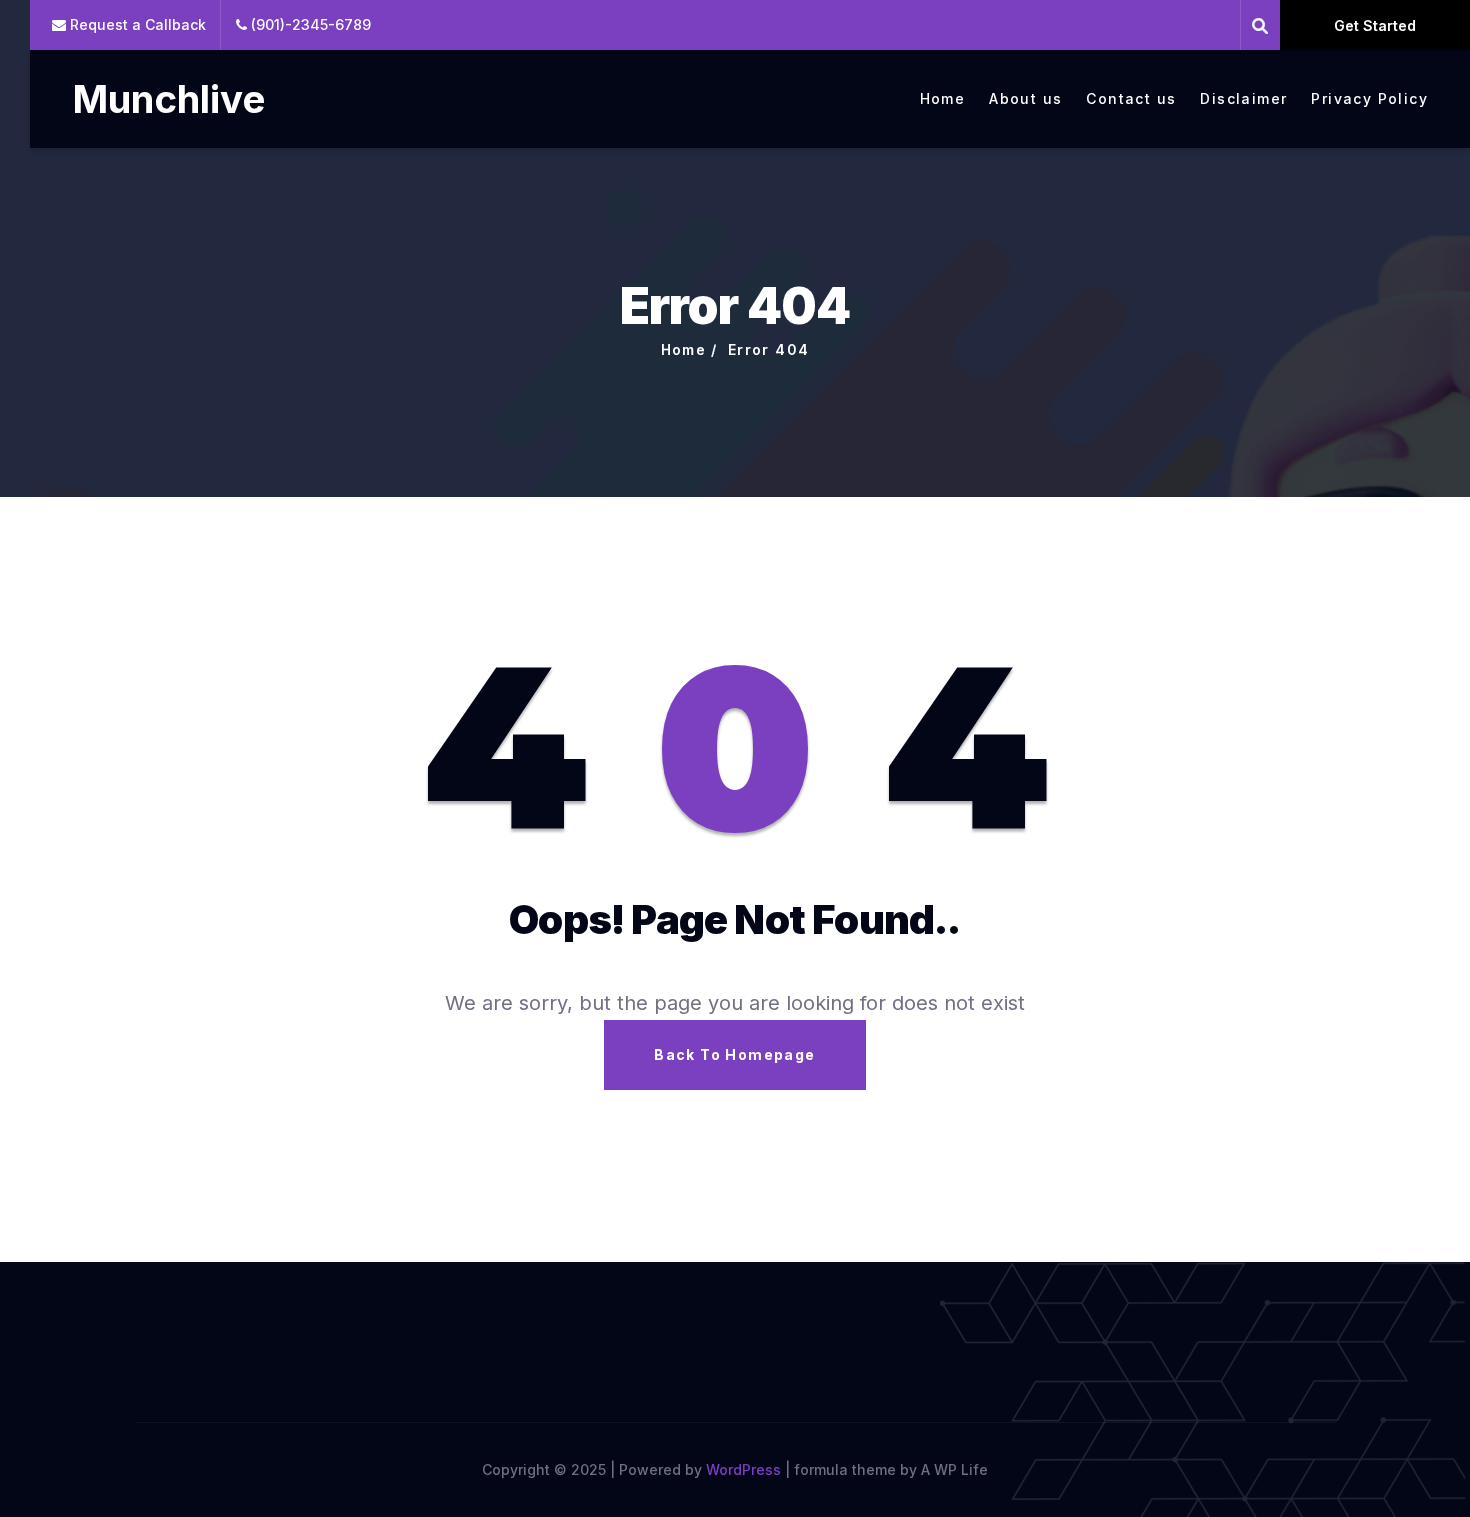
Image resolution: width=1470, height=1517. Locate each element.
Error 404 (769, 349)
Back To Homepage (734, 1054)
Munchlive (168, 99)
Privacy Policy (1369, 99)
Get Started (1375, 25)
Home (943, 99)
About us (1025, 99)
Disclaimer (1243, 99)
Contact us (1131, 99)
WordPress (743, 1469)
